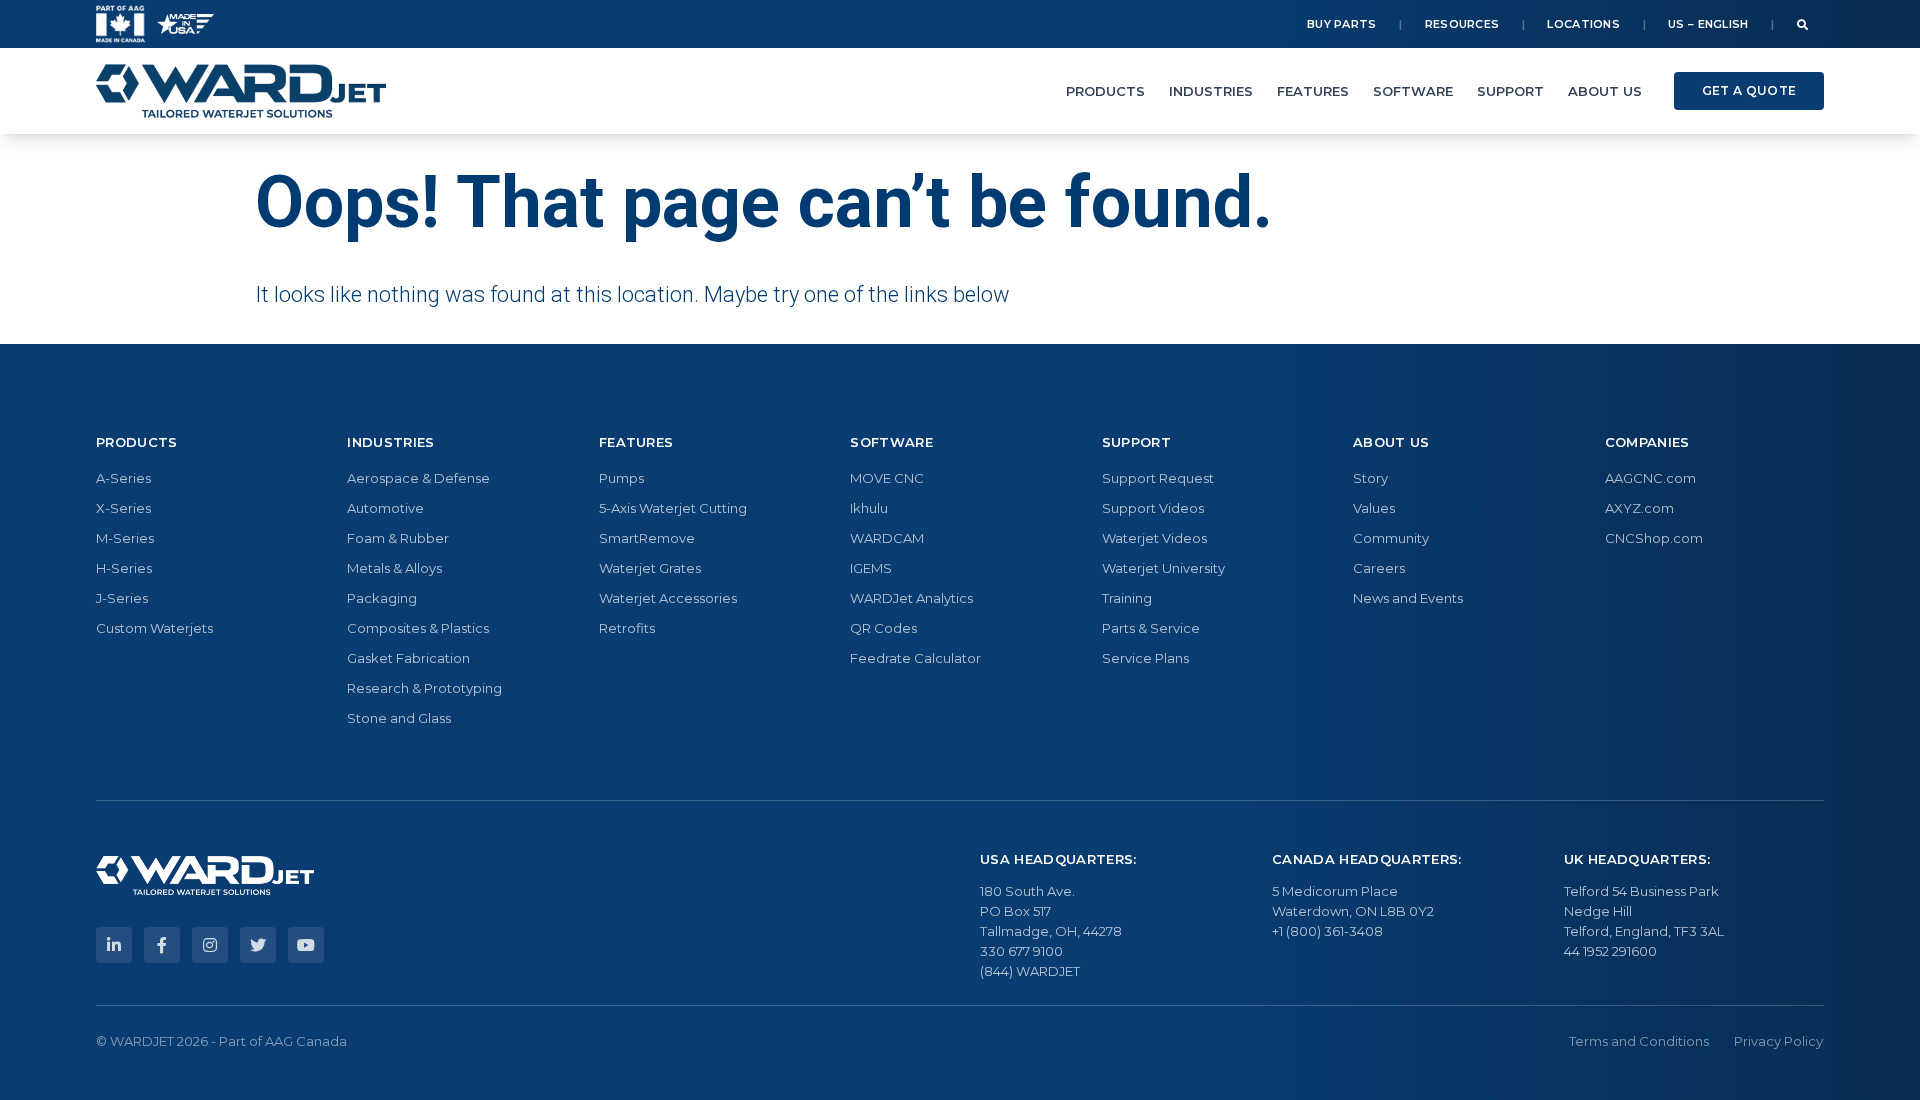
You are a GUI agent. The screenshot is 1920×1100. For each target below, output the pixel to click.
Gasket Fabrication (408, 658)
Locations (1583, 24)
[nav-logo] (241, 91)
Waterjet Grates (650, 568)
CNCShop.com (1654, 538)
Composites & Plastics (418, 628)
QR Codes (883, 628)
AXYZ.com (1639, 508)
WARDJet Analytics (911, 598)
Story (1370, 478)
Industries (1211, 91)
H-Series (124, 568)
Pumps (621, 478)
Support (1510, 91)
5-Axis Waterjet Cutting (673, 508)
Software (1413, 91)
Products (1105, 91)
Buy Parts (1342, 24)
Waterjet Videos (1154, 538)
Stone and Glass (399, 718)
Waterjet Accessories (668, 598)
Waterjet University (1163, 568)
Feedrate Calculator (915, 658)
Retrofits (627, 628)
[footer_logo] (205, 876)
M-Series (125, 538)
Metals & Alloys (394, 568)
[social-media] (114, 945)
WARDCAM (887, 538)
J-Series (122, 598)
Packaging (382, 598)
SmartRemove (647, 538)
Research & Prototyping (424, 688)
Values (1374, 508)
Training (1127, 598)
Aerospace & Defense (418, 478)
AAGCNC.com (1650, 478)
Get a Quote (1749, 90)
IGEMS (871, 568)
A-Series (123, 478)
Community (1391, 538)
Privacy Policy (1778, 1041)
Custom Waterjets (154, 628)
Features (1313, 91)
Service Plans (1145, 658)
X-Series (123, 508)
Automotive (385, 508)
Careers (1379, 568)
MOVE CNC (887, 478)
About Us (1605, 91)
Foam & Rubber (398, 538)
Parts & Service (1151, 628)
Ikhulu (869, 508)
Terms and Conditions (1639, 1041)
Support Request (1158, 478)
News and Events (1408, 598)
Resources (1462, 24)
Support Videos (1153, 508)
